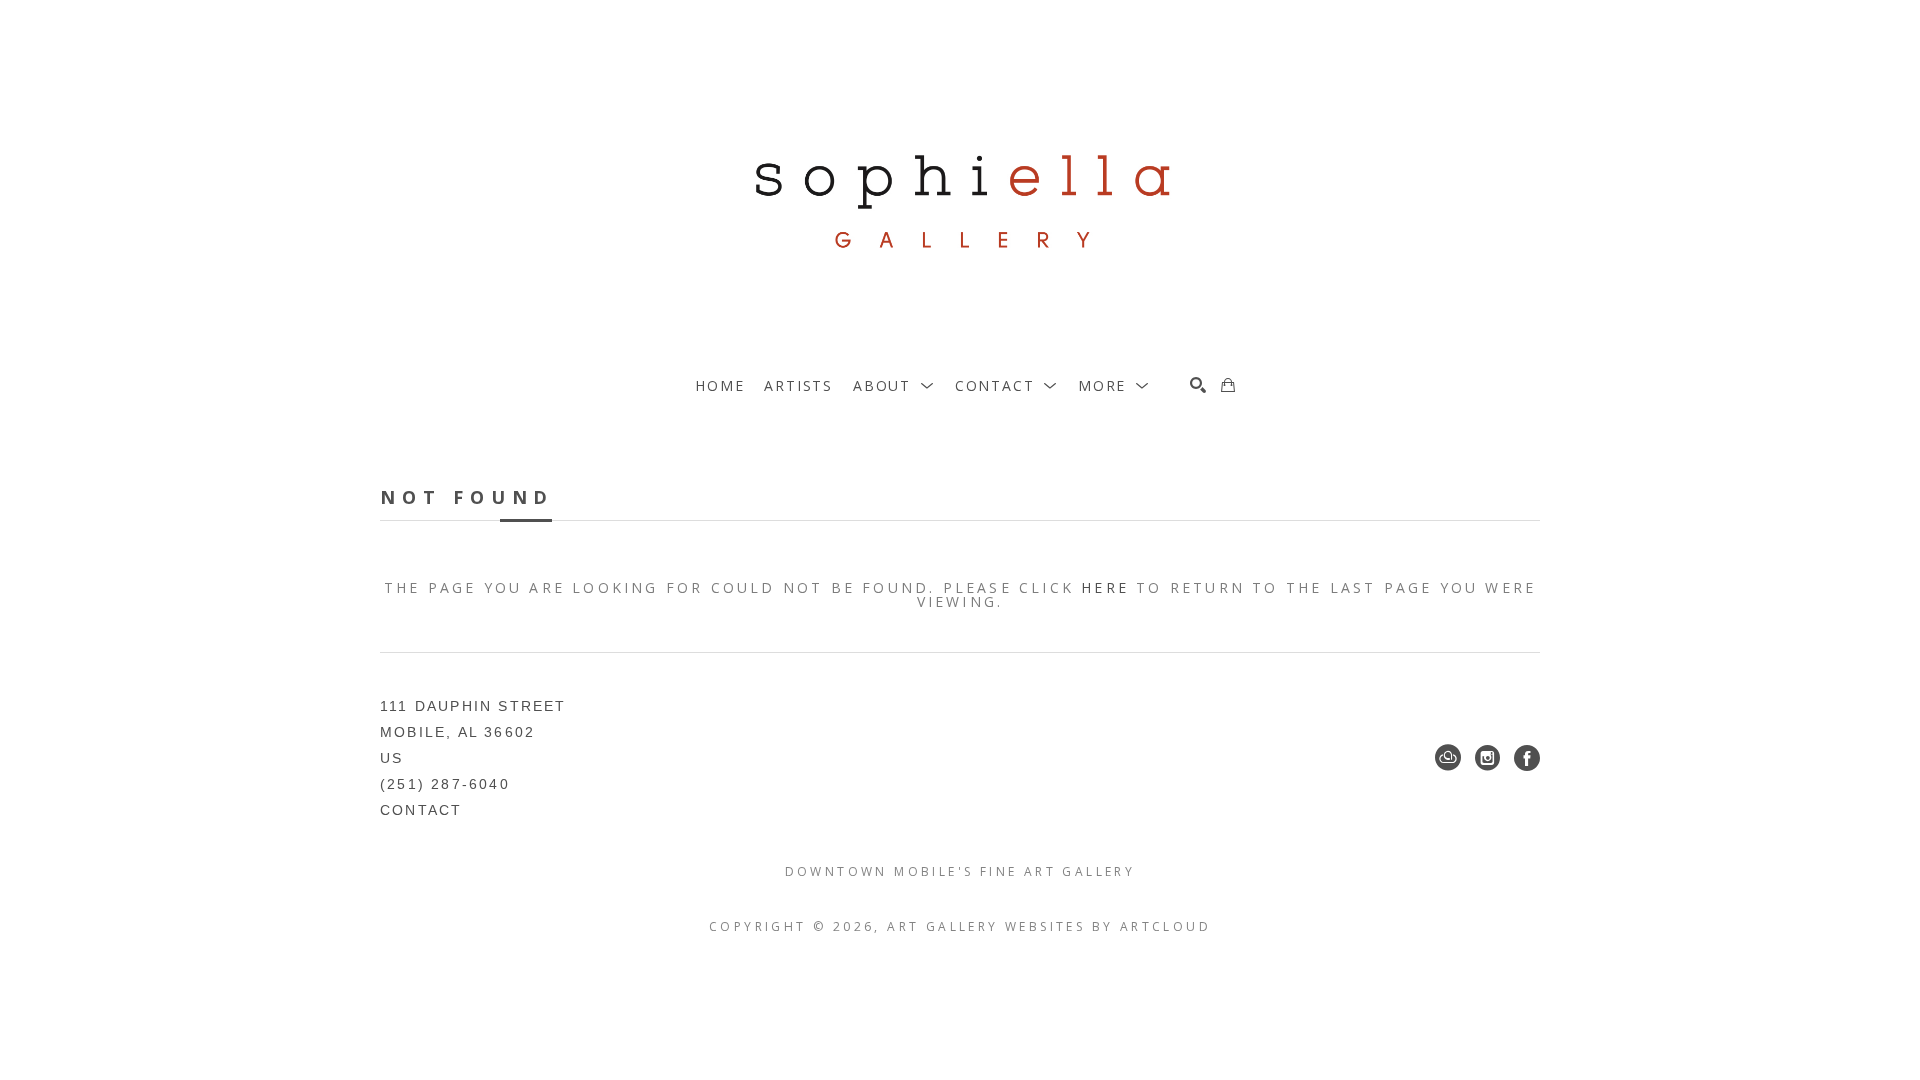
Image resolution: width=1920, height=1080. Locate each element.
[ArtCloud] (1448, 758)
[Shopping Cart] (1228, 385)
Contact (421, 810)
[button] (894, 385)
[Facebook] (1527, 758)
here (1105, 587)
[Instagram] (1487, 758)
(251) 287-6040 (445, 784)
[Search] (1198, 385)
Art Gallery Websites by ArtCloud (1049, 926)
